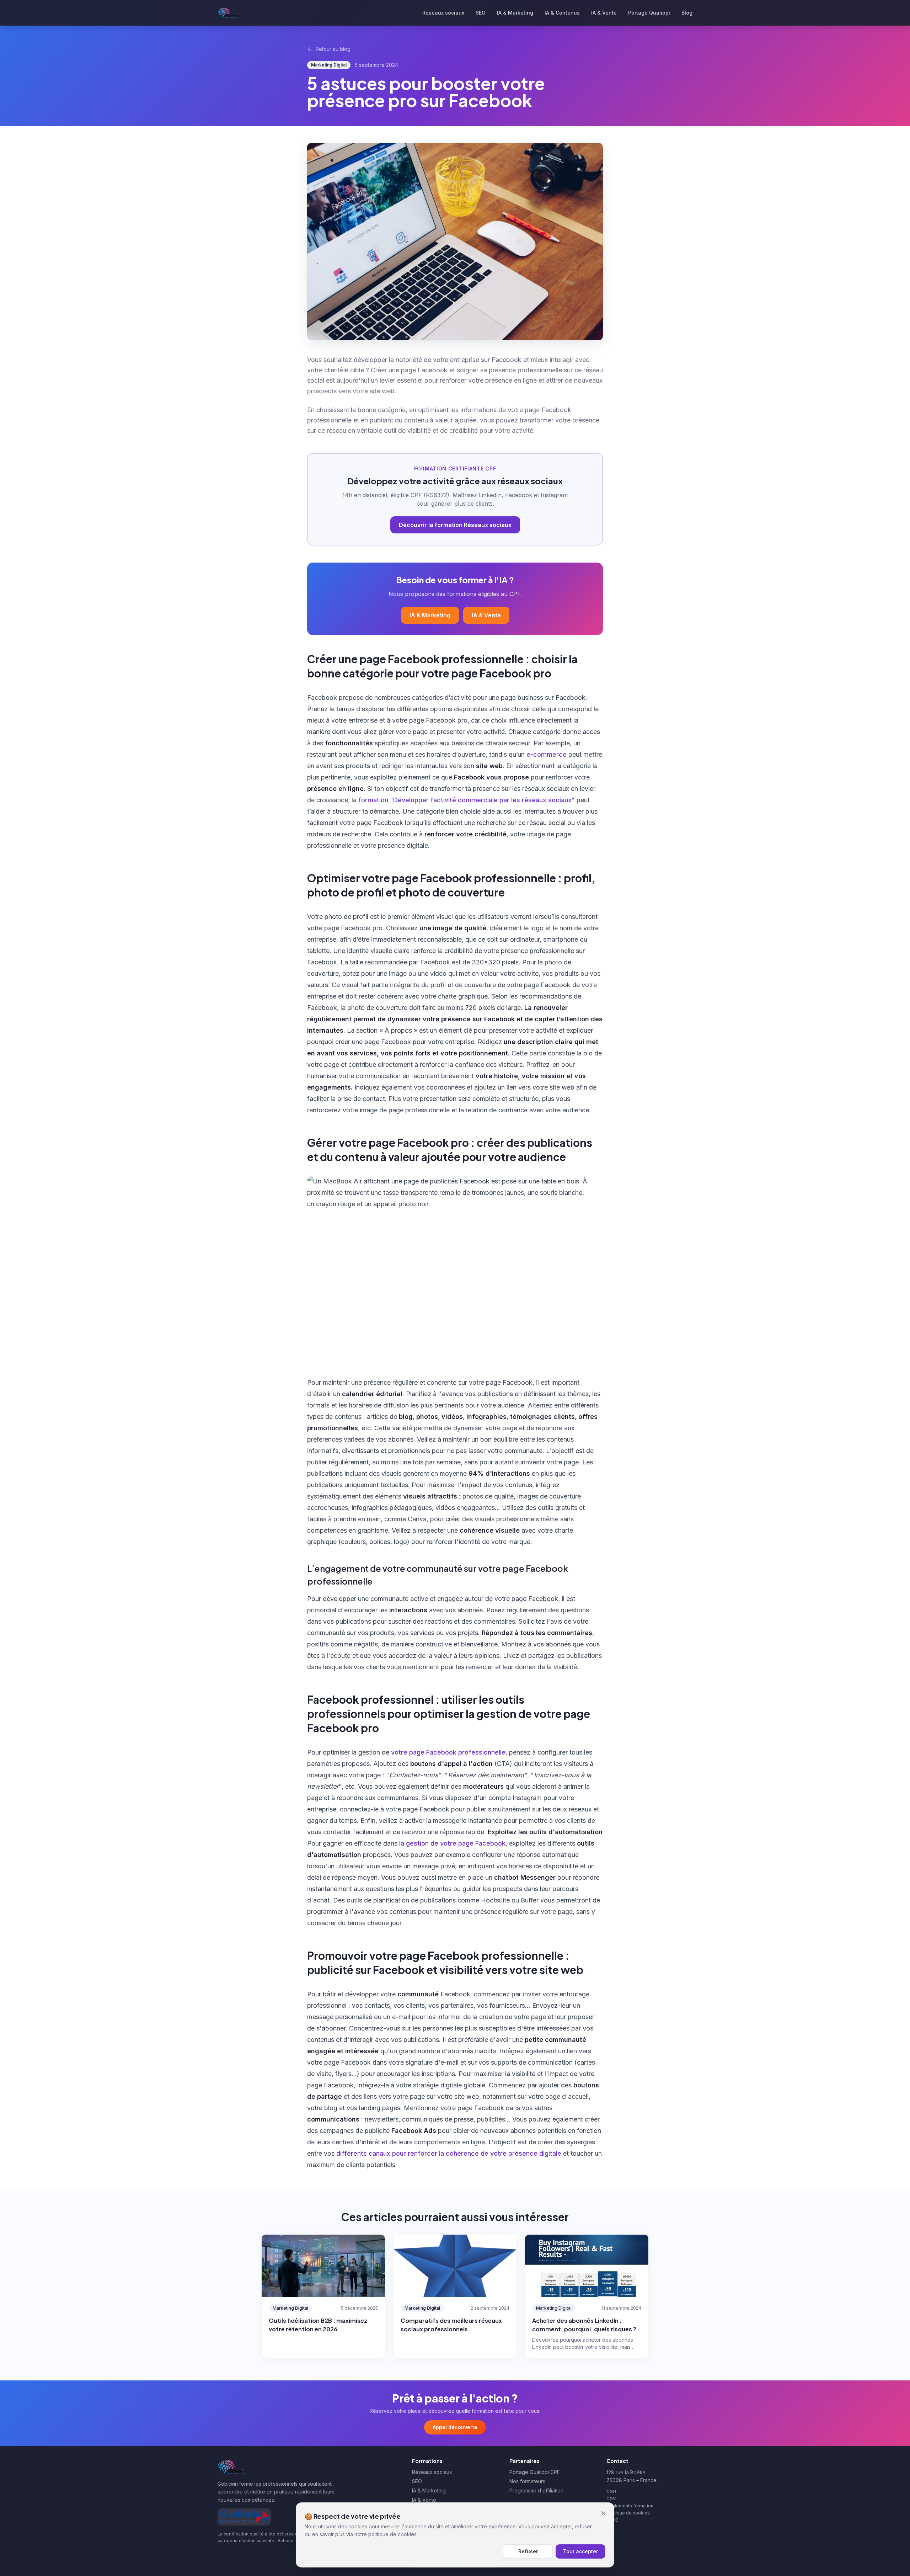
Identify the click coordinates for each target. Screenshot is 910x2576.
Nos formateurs (527, 2481)
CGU (611, 2492)
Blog (687, 13)
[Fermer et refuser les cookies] (603, 2513)
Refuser (528, 2551)
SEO (481, 13)
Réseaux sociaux (443, 13)
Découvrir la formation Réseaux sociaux (455, 525)
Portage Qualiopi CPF (535, 2472)
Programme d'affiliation (536, 2490)
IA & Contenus (562, 13)
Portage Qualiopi (649, 13)
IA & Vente (604, 13)
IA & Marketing (515, 13)
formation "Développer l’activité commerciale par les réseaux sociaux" (467, 800)
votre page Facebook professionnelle (448, 1752)
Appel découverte (455, 2427)
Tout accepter (580, 2551)
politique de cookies (392, 2534)
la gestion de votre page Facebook (452, 1843)
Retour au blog (333, 49)
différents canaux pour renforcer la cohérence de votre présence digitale (449, 2153)
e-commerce (547, 754)
